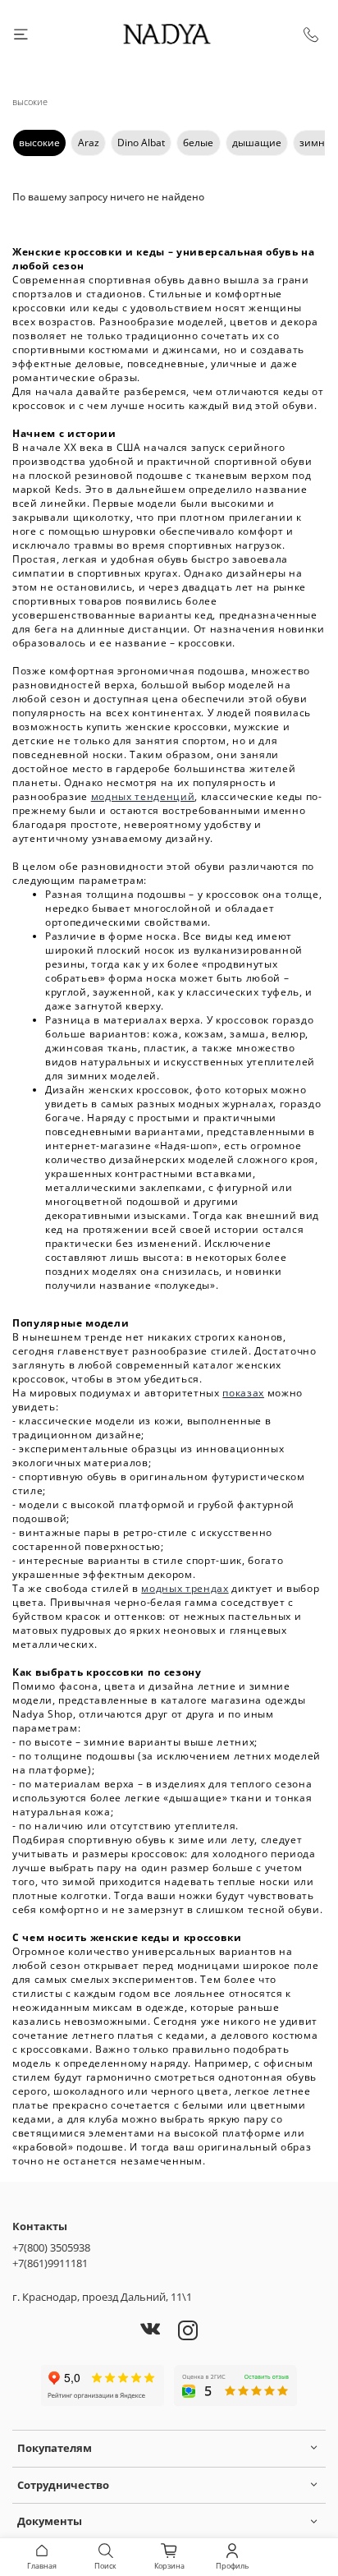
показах (243, 1393)
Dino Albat (141, 143)
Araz (89, 143)
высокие (39, 143)
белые (198, 143)
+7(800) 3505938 (51, 2247)
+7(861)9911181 (50, 2263)
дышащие (257, 143)
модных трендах (185, 1588)
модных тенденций (143, 796)
